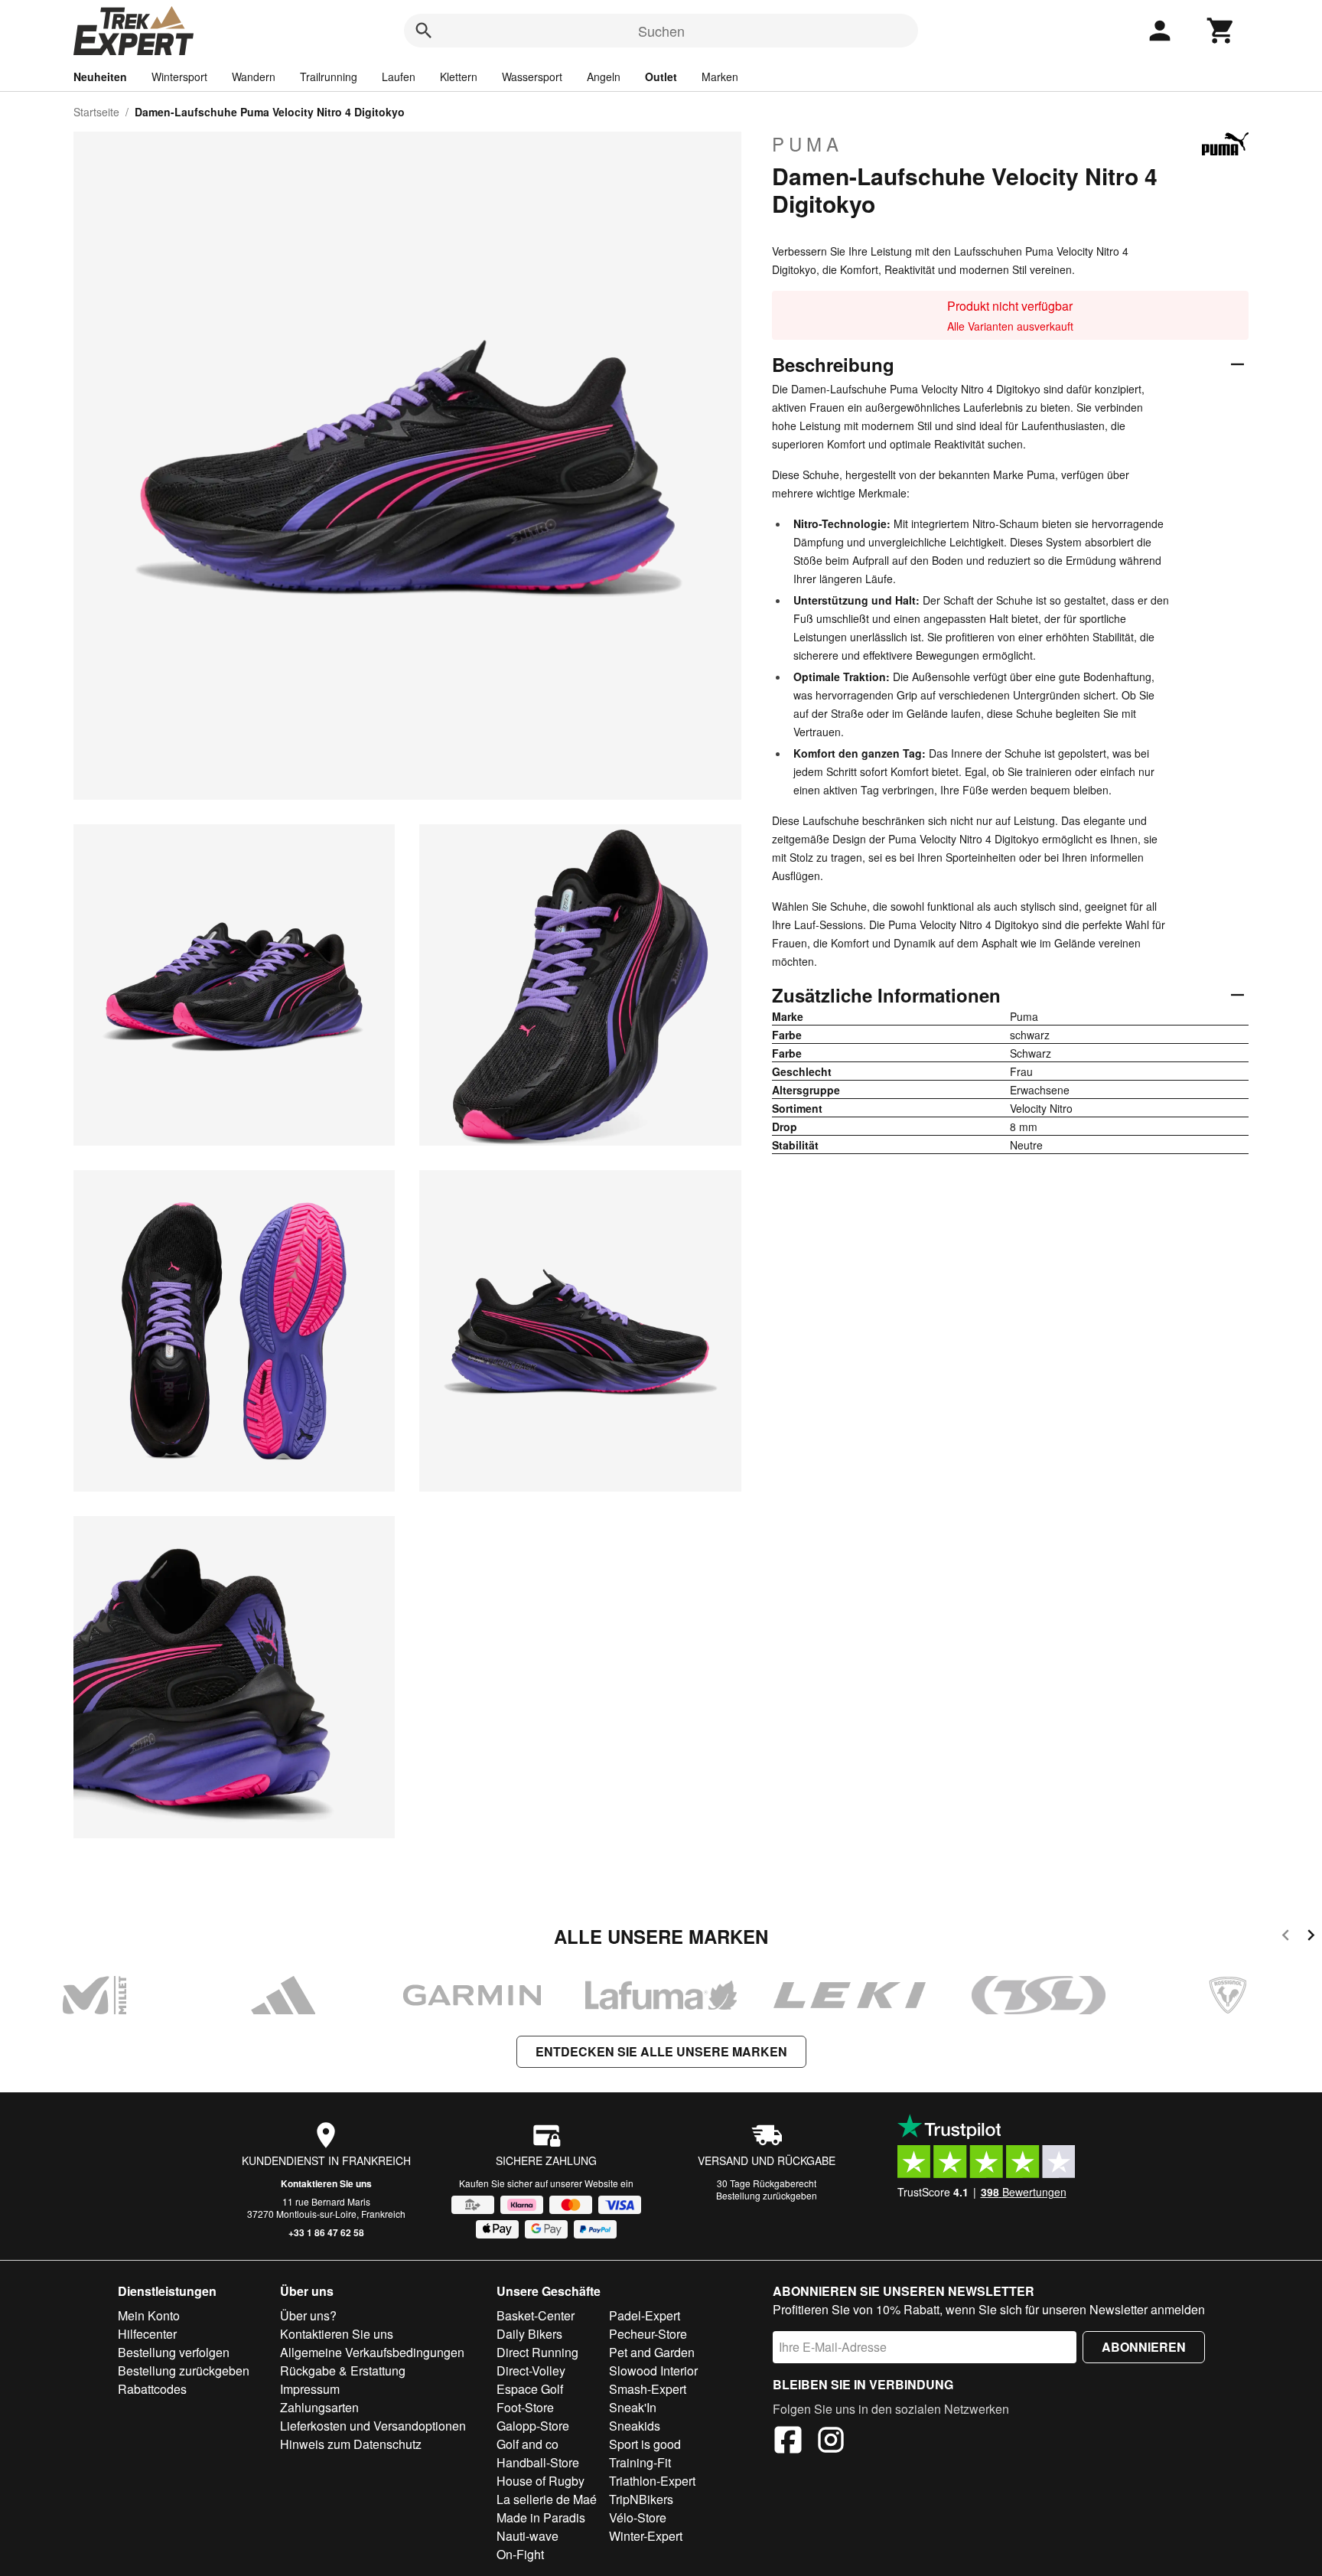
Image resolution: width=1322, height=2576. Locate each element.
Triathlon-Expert (652, 2481)
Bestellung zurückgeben (767, 2195)
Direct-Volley (531, 2371)
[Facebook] (788, 2442)
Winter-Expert (646, 2536)
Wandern (254, 77)
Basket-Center (536, 2315)
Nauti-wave (527, 2536)
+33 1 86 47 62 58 (326, 2232)
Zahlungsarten (319, 2407)
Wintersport (179, 77)
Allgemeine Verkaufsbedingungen (372, 2352)
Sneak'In (633, 2407)
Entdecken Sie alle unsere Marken (661, 2051)
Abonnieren (1144, 2347)
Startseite (96, 112)
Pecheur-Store (648, 2334)
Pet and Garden (652, 2352)
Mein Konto (149, 2315)
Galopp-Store (533, 2426)
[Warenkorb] (1221, 31)
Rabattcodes (152, 2389)
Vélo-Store (638, 2517)
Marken (720, 77)
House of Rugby (541, 2481)
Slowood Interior (653, 2371)
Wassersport (532, 77)
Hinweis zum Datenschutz (351, 2444)
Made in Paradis (541, 2517)
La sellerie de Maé (547, 2499)
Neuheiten (100, 77)
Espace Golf (530, 2389)
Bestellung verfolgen (174, 2352)
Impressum (310, 2389)
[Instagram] (831, 2442)
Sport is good (645, 2444)
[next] (1311, 1937)
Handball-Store (538, 2462)
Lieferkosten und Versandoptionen (373, 2426)
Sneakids (635, 2426)
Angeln (604, 77)
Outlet (661, 77)
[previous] (1286, 1937)
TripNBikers (641, 2499)
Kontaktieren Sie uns (326, 2183)
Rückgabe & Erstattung (343, 2371)
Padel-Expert (645, 2315)
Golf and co (527, 2444)
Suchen (661, 31)
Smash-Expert (648, 2389)
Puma (808, 144)
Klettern (459, 77)
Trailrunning (329, 77)
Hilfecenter (147, 2334)
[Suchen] (424, 31)
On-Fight (520, 2554)
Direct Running (537, 2352)
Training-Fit (640, 2462)
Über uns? (308, 2315)
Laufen (399, 77)
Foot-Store (525, 2407)
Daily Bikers (529, 2334)
